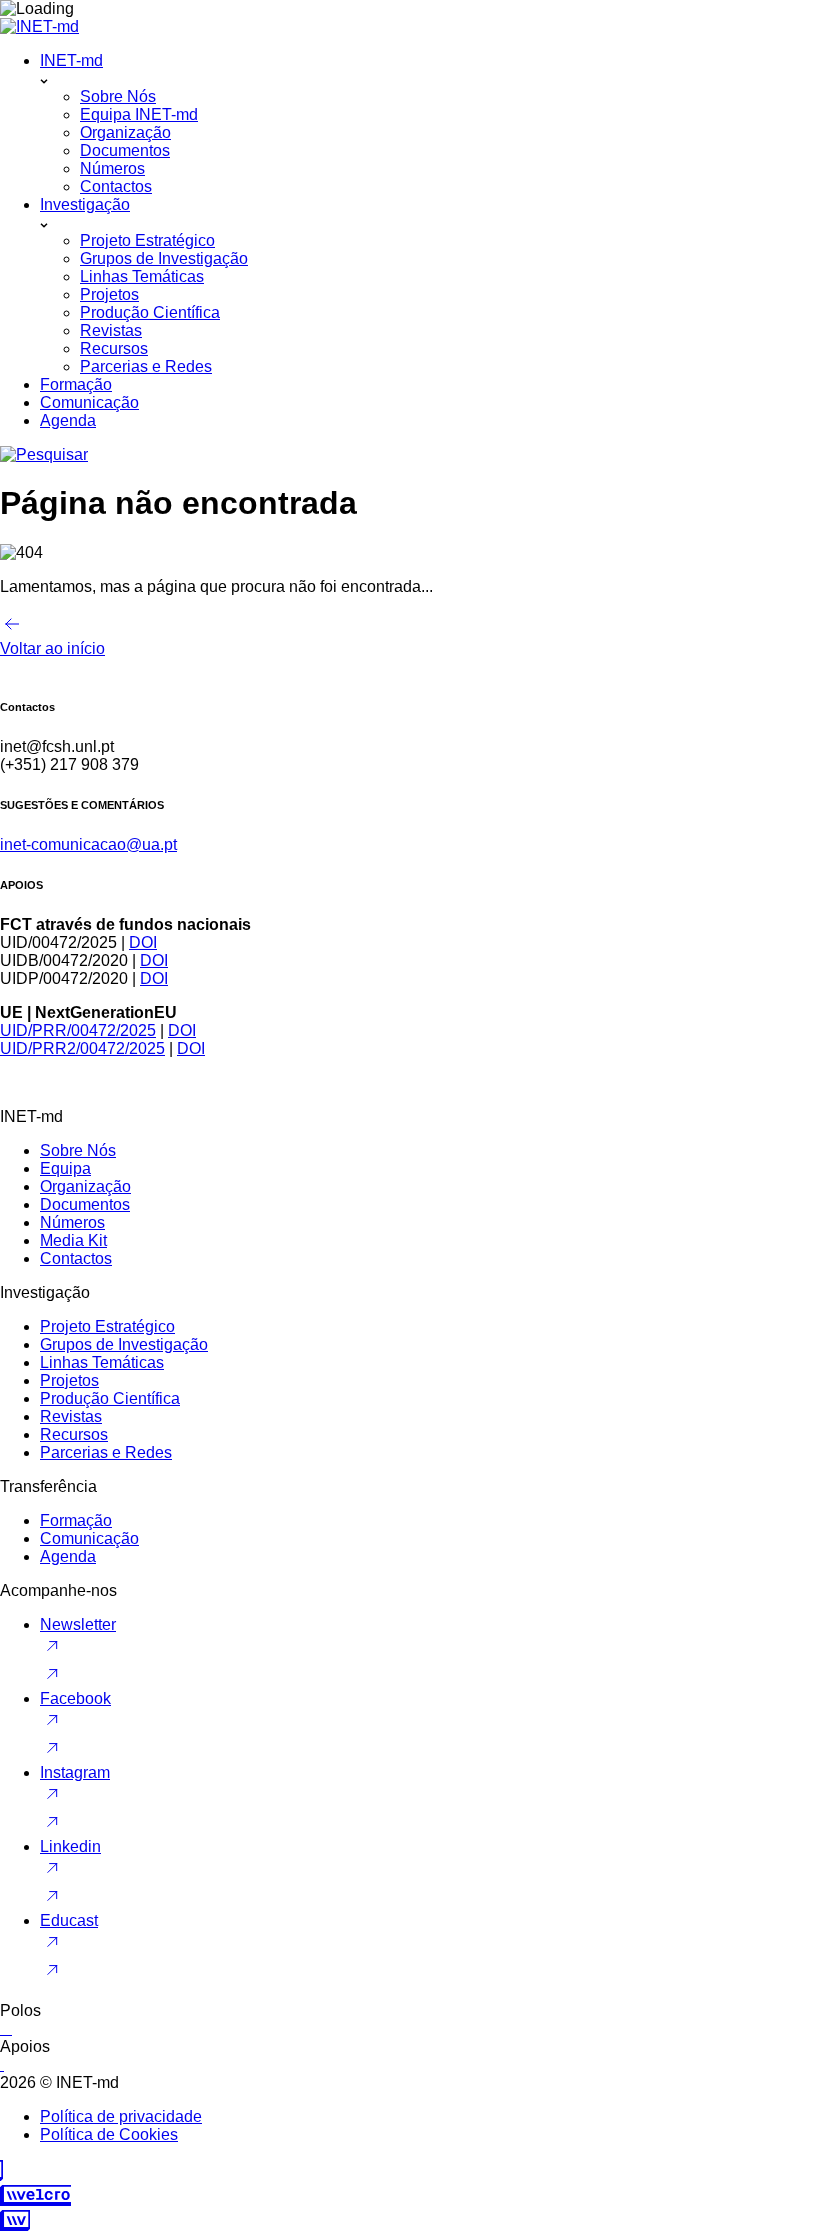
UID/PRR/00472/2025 (78, 1030)
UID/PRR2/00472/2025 (82, 1048)
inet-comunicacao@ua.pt (88, 844)
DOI (143, 942)
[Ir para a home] (39, 26)
